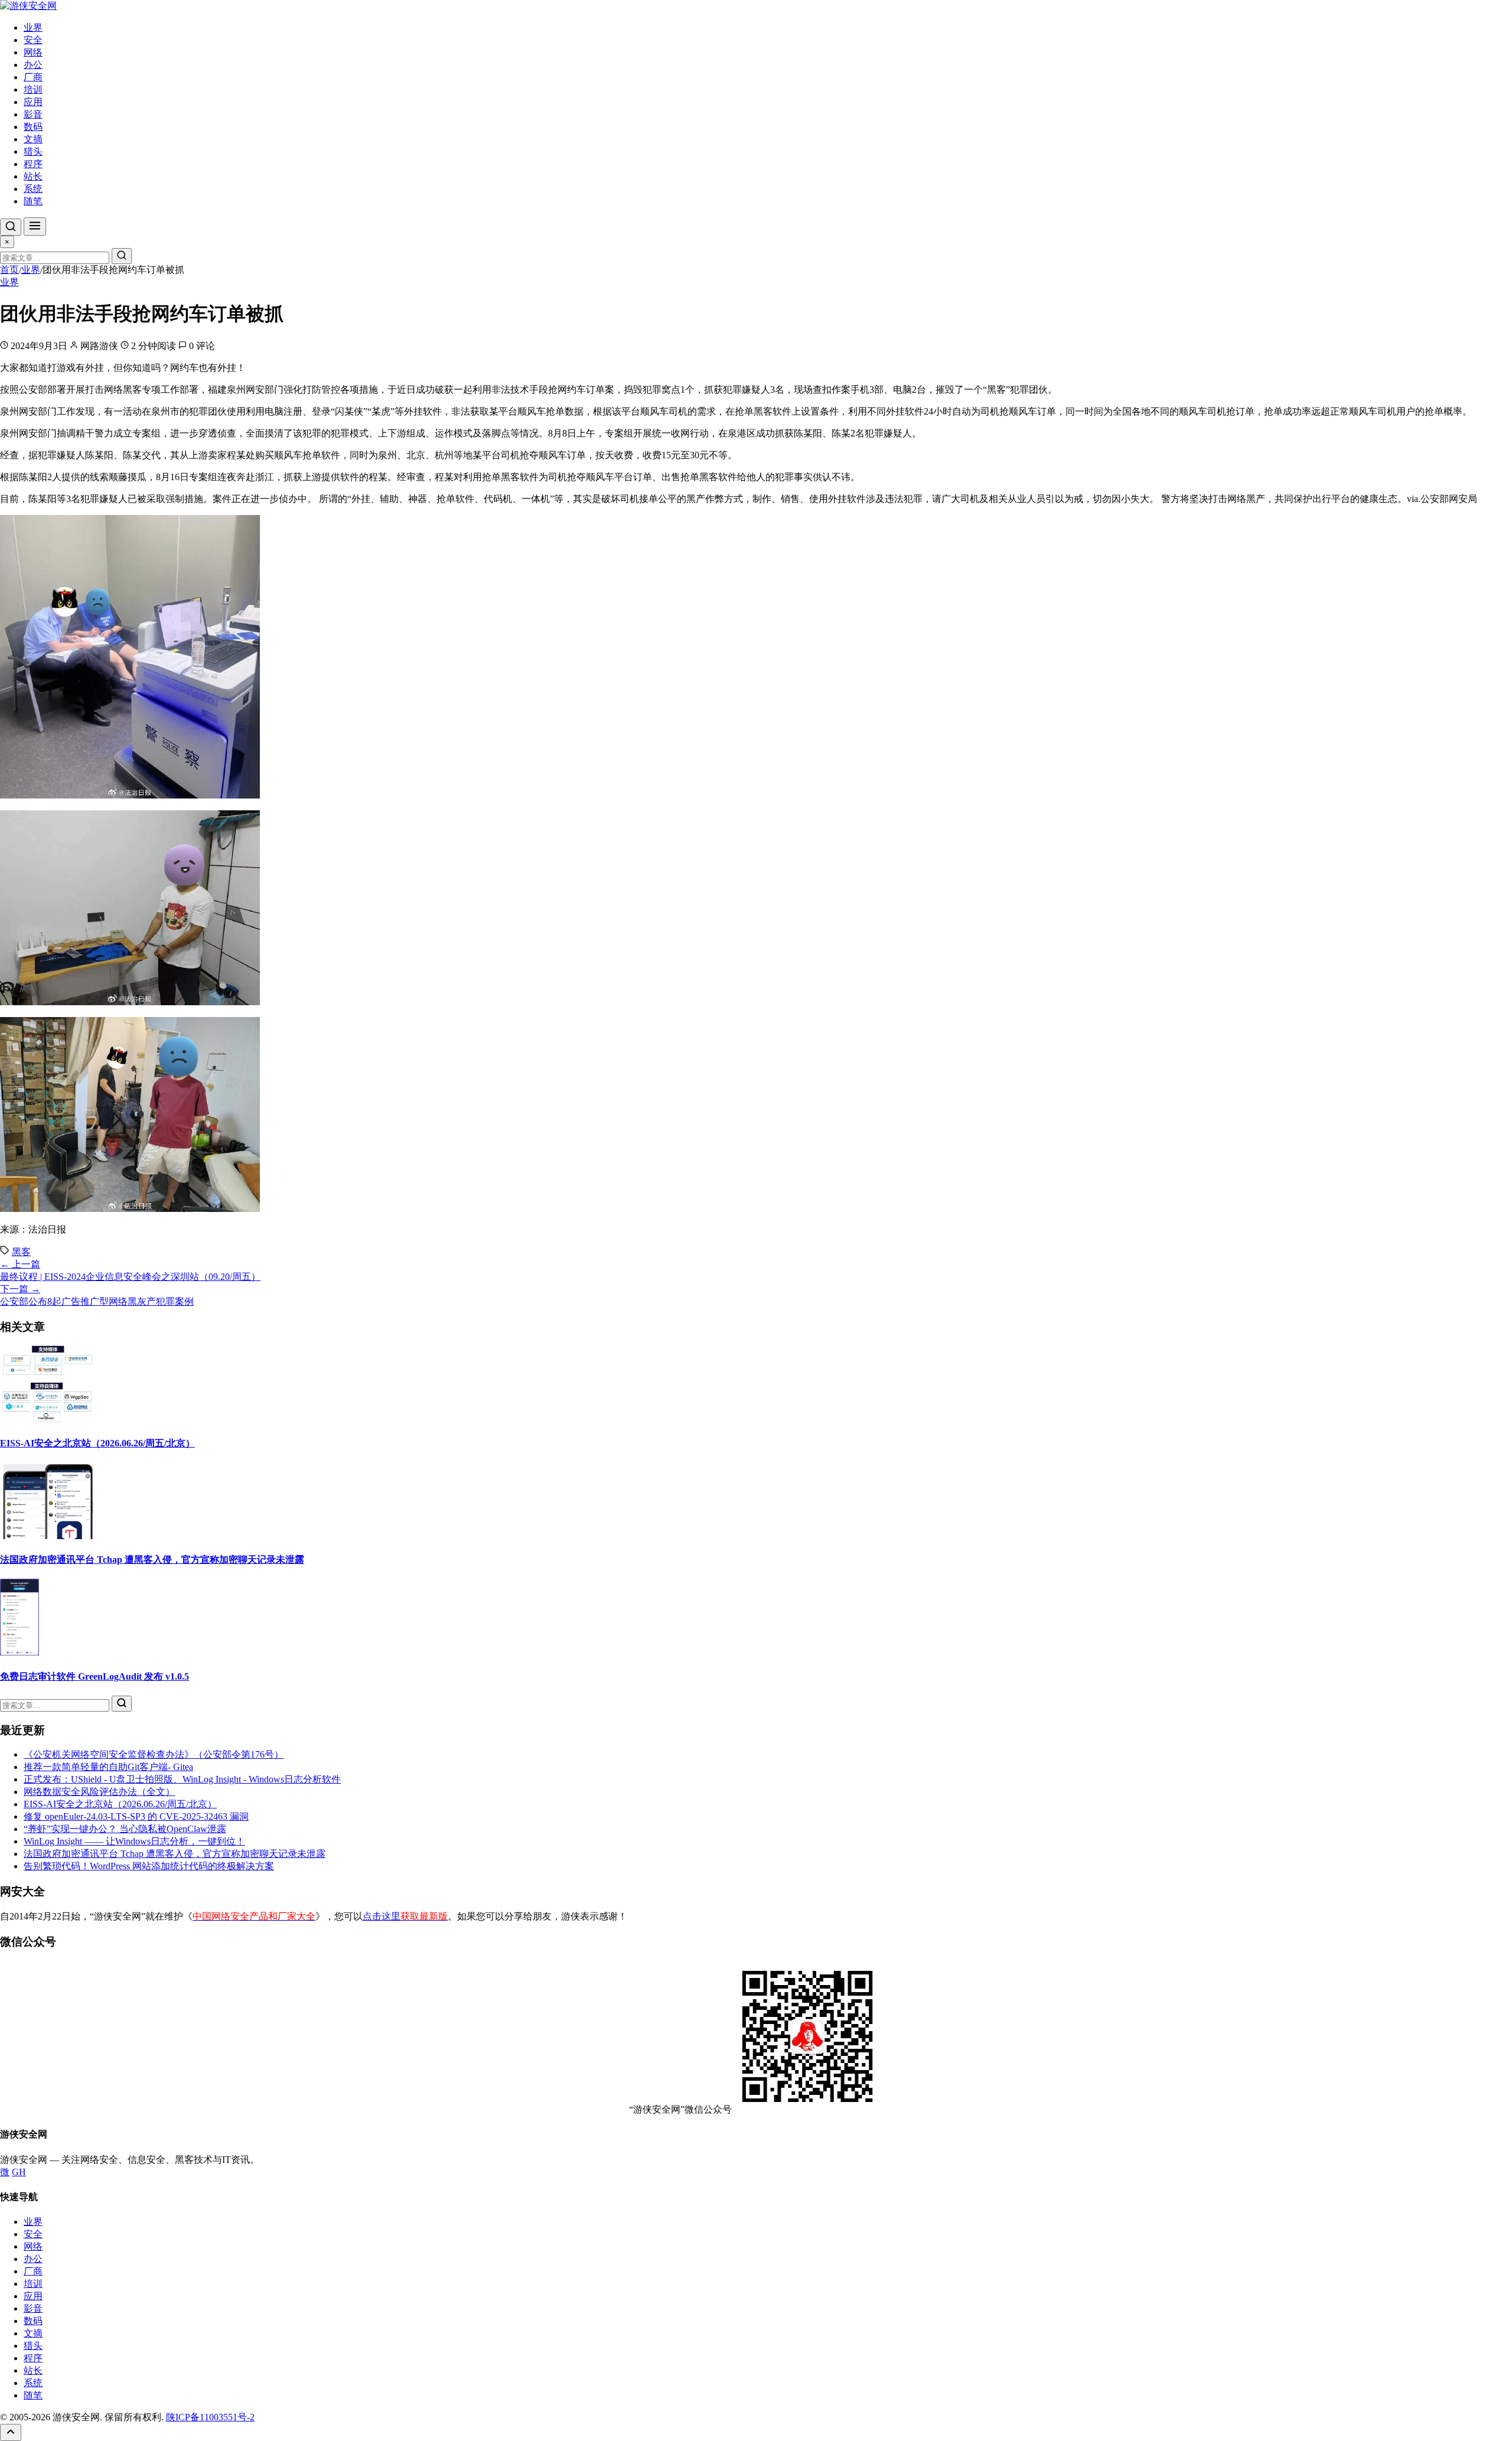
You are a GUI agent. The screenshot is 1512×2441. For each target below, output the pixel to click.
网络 (33, 52)
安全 (33, 40)
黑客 (21, 1252)
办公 (33, 65)
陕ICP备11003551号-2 (210, 2417)
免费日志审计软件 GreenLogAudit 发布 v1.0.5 (94, 1676)
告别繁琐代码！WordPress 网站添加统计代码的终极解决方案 (149, 1866)
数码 (33, 127)
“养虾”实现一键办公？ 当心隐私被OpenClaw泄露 (125, 1829)
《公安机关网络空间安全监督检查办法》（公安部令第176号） (154, 1754)
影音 (33, 114)
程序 (33, 164)
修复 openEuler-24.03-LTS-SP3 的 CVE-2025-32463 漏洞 (136, 1816)
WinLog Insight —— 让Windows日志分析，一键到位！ (134, 1841)
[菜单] (35, 226)
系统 (33, 189)
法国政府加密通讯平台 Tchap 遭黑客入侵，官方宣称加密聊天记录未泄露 (152, 1560)
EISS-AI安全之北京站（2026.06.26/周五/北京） (97, 1443)
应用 (33, 102)
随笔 (33, 201)
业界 (33, 27)
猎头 (33, 151)
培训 (33, 89)
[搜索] (11, 227)
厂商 (33, 77)
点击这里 (405, 1916)
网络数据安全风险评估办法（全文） (99, 1792)
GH (19, 2172)
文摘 (33, 139)
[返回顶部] (11, 2432)
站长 (33, 176)
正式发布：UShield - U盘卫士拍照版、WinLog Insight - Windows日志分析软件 (182, 1779)
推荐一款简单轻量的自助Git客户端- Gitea (108, 1767)
